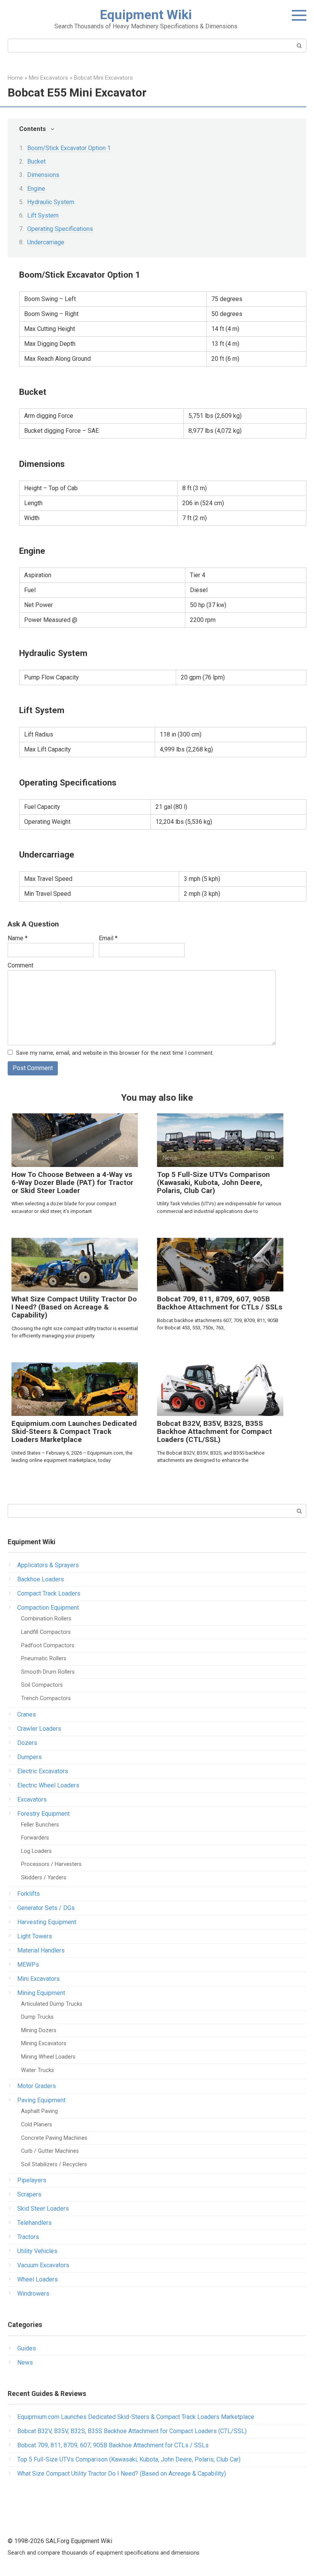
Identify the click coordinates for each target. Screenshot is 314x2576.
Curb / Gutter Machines (50, 2151)
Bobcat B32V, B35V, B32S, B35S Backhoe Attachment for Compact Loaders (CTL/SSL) (214, 1431)
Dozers (27, 1743)
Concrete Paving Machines (54, 2138)
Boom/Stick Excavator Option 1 (69, 148)
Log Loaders (36, 1851)
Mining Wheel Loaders (48, 2057)
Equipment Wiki (146, 15)
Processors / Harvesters (51, 1864)
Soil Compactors (42, 1685)
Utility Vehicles (37, 2251)
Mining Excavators (44, 2043)
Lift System (43, 215)
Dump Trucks (37, 2017)
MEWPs (28, 1965)
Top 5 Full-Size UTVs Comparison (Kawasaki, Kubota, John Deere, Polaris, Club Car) (213, 1182)
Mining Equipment (41, 1993)
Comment (20, 965)
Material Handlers (41, 1950)
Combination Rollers (46, 1619)
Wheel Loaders (38, 2279)
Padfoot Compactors (48, 1646)
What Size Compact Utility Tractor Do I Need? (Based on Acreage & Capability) (74, 1307)
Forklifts (29, 1894)
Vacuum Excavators (43, 2265)
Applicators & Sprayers (48, 1565)
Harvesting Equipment (47, 1922)
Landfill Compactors (46, 1632)
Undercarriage (46, 242)
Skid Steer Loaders (43, 2209)
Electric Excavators (43, 1771)
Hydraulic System (51, 202)
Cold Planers (37, 2125)
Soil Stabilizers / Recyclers (54, 2164)
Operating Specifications (60, 229)
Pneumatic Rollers (44, 1659)
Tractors (28, 2237)
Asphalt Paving (39, 2111)
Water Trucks (38, 2070)
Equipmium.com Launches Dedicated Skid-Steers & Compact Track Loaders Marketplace (74, 1431)
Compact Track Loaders (49, 1593)
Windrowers (33, 2294)
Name (18, 938)
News (25, 2362)
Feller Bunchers (40, 1825)
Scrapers (29, 2194)
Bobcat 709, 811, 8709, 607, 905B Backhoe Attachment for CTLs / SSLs (220, 1303)
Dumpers (29, 1757)
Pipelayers (32, 2180)
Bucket (36, 161)
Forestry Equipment (43, 1814)
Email (108, 938)
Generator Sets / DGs (46, 1908)
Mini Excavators (38, 1979)
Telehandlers (34, 2223)
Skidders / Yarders (44, 1878)
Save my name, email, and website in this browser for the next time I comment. (115, 1053)
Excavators (32, 1799)
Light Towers (35, 1936)
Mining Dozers (39, 2030)
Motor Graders (37, 2086)
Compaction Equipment (48, 1608)
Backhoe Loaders (41, 1579)
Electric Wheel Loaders (48, 1785)
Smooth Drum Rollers (48, 1672)
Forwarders (35, 1838)
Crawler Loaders (39, 1729)
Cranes (27, 1714)
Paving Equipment (41, 2100)
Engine (36, 189)
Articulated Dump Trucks (52, 2004)
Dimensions (43, 175)
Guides (27, 2348)
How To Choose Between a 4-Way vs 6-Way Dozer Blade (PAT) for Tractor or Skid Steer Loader (72, 1182)
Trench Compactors (46, 1698)
